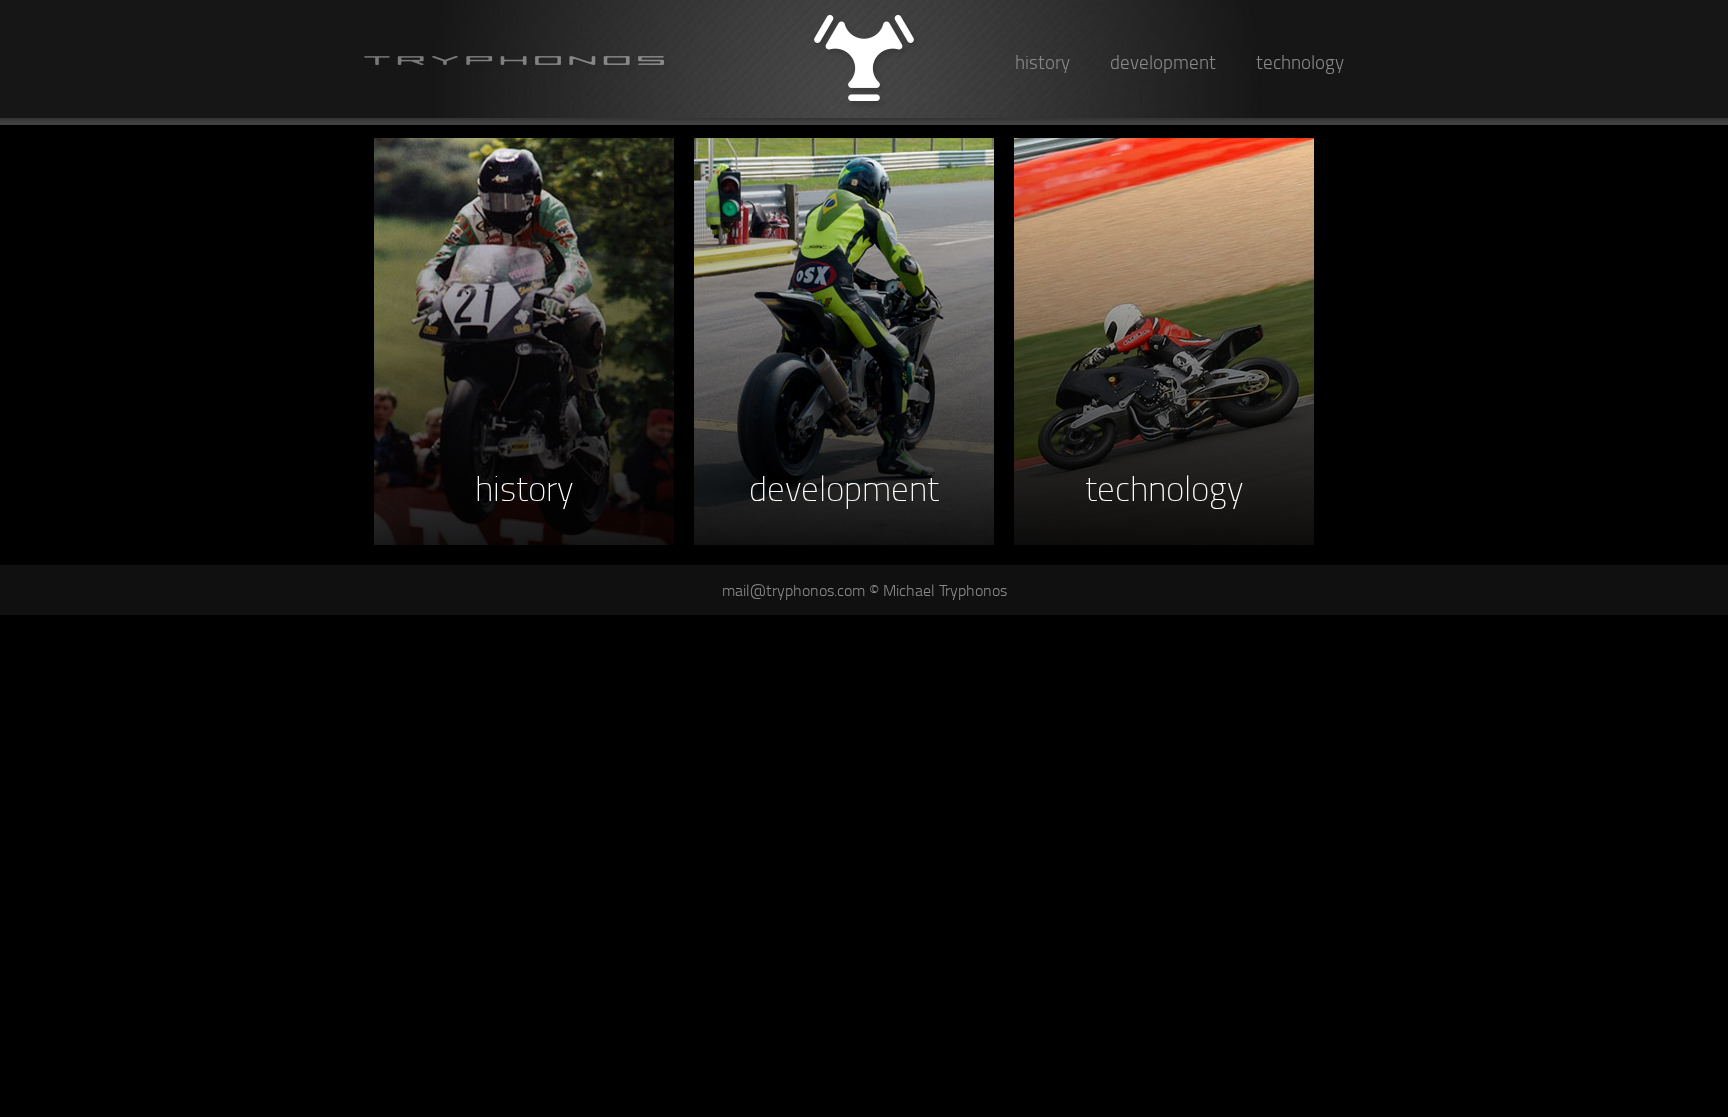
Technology (1300, 61)
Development (1163, 61)
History (1042, 61)
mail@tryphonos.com (793, 590)
